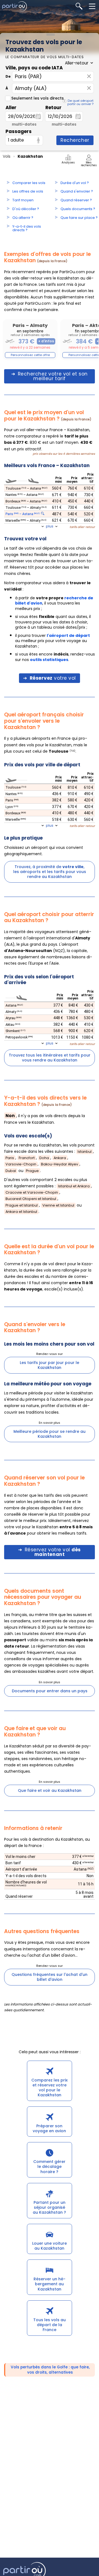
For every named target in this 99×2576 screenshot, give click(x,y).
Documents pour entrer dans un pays (50, 1691)
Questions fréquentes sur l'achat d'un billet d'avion (50, 1977)
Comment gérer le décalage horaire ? (49, 2167)
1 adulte (16, 140)
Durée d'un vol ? (75, 183)
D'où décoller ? (26, 209)
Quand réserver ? (76, 200)
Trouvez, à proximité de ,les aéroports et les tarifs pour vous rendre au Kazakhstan (50, 872)
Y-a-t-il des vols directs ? (27, 228)
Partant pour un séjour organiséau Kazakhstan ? (49, 2207)
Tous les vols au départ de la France (50, 2325)
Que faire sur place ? (79, 218)
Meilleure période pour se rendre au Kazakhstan (50, 1434)
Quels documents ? (78, 209)
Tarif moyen (23, 200)
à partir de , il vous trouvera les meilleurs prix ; (54, 603)
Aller (11, 108)
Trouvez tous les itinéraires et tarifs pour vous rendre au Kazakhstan (50, 1058)
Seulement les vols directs (38, 98)
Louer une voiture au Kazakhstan (50, 2246)
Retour (53, 108)
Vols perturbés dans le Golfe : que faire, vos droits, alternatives (50, 2370)
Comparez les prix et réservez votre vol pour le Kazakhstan (50, 2088)
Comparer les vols (29, 183)
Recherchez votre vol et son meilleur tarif (53, 376)
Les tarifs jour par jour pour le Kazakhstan (50, 1365)
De (8, 76)
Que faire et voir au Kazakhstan (50, 1790)
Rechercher (75, 140)
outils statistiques (49, 660)
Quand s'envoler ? (77, 191)
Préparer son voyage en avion (49, 2128)
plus (50, 526)
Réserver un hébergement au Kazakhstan (50, 2284)
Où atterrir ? (23, 218)
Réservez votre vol (53, 1552)
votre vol (53, 678)
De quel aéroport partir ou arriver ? (80, 102)
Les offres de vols (28, 191)
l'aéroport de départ (68, 635)
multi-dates (24, 124)
